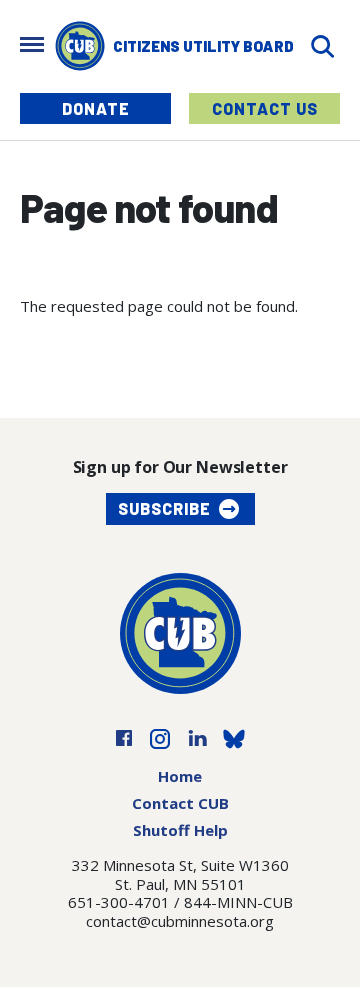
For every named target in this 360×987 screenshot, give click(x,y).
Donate (96, 108)
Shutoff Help (180, 830)
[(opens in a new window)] (124, 737)
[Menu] (32, 46)
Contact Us (265, 108)
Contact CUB (180, 803)
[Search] (322, 46)
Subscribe (164, 508)
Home (180, 776)
